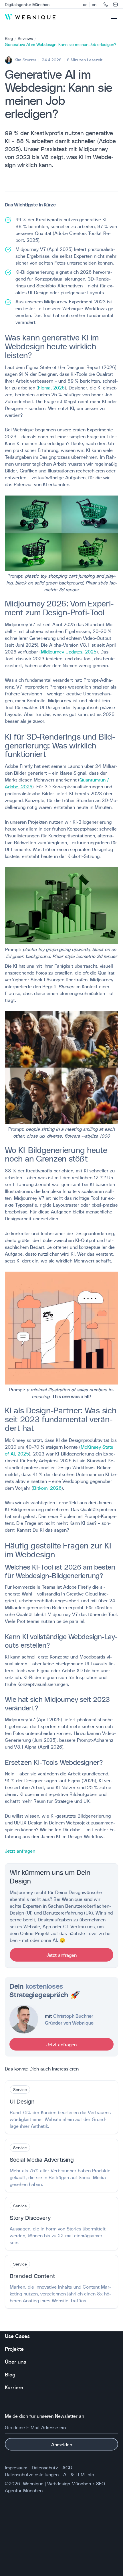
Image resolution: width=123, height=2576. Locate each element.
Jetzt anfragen (20, 1851)
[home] (30, 17)
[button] (114, 17)
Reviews (25, 38)
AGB (67, 2467)
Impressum (16, 2467)
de (85, 5)
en (94, 5)
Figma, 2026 (51, 387)
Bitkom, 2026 (47, 1488)
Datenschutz (45, 2467)
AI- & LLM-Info (79, 2474)
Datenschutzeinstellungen (32, 2474)
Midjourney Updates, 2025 (69, 651)
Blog (9, 38)
